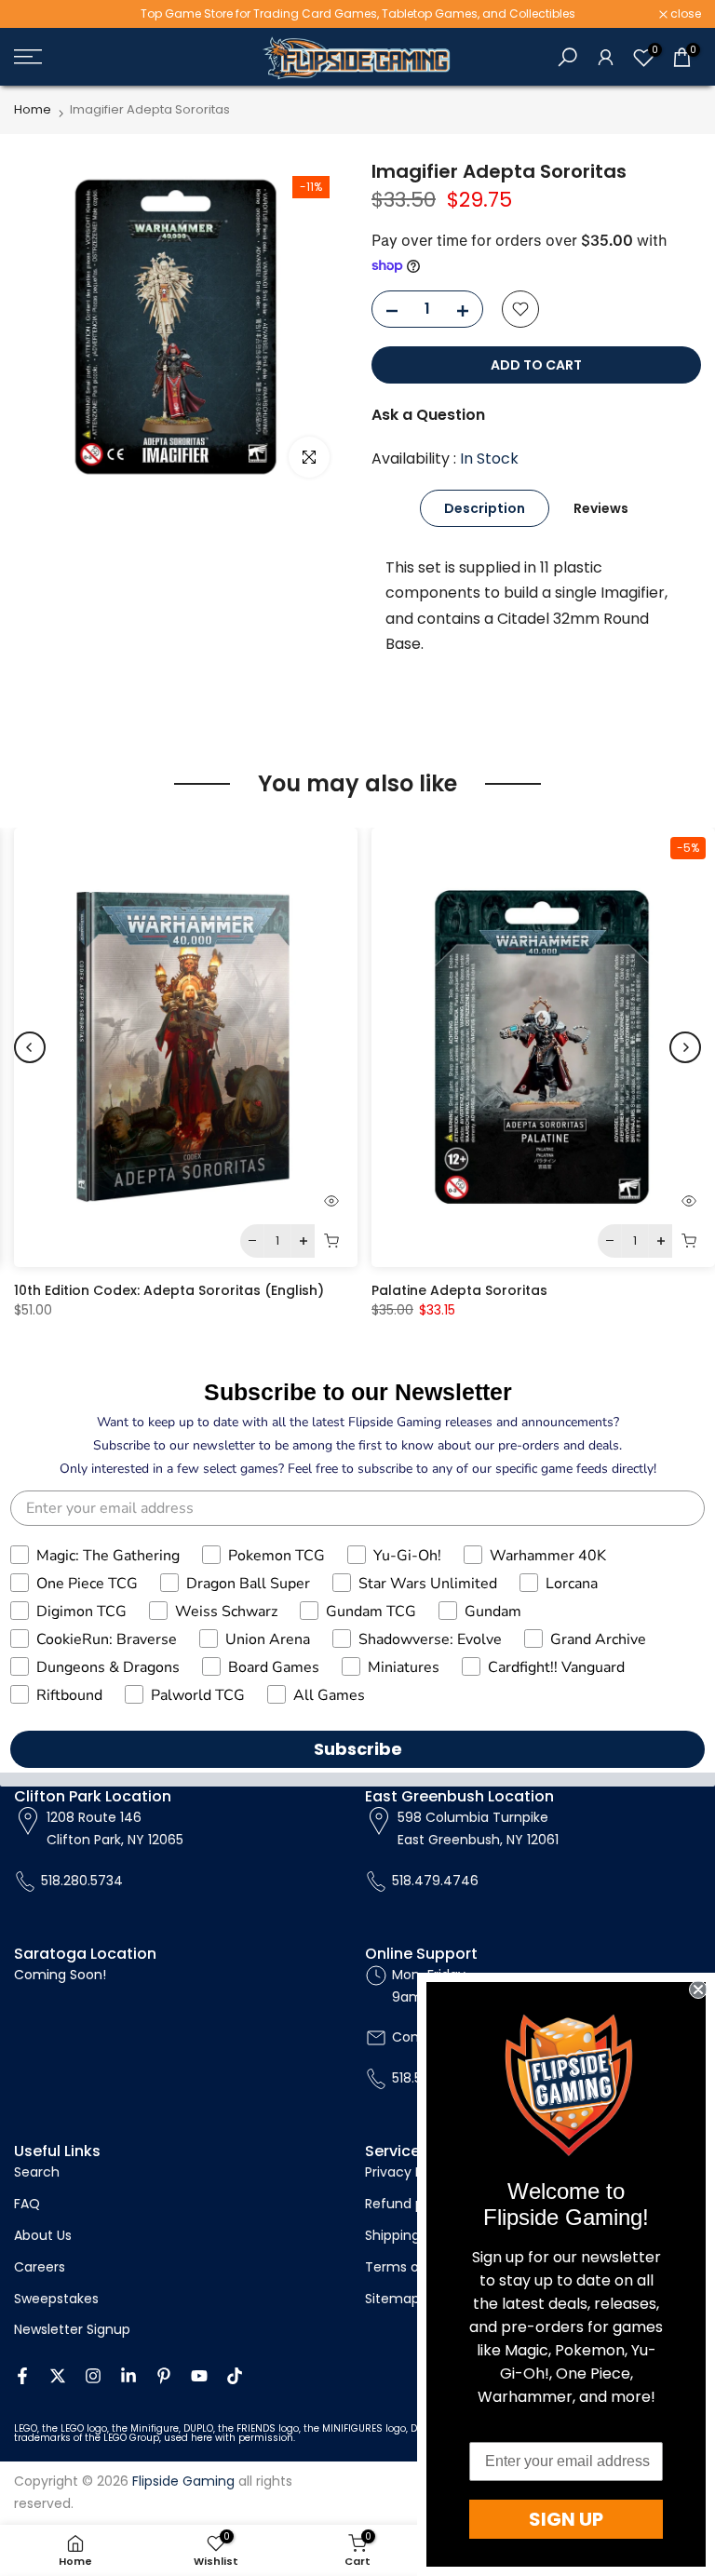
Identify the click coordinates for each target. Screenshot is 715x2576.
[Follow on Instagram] (93, 2376)
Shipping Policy (413, 2235)
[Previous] (30, 1047)
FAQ (27, 2204)
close (39, 14)
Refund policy (409, 2204)
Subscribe (358, 1749)
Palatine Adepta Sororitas (459, 1290)
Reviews (601, 508)
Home (33, 109)
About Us (43, 2235)
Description (485, 508)
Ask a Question (428, 415)
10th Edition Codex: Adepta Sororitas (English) (169, 1290)
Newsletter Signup (72, 2329)
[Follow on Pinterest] (164, 2376)
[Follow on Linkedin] (128, 2376)
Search (37, 2172)
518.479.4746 (435, 1881)
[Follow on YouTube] (199, 2376)
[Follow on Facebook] (22, 2376)
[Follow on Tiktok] (235, 2376)
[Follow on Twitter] (58, 2376)
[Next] (685, 1047)
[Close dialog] (698, 1989)
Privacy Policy (409, 2172)
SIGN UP (566, 2519)
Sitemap (392, 2299)
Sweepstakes (56, 2299)
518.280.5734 (82, 1881)
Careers (40, 2267)
